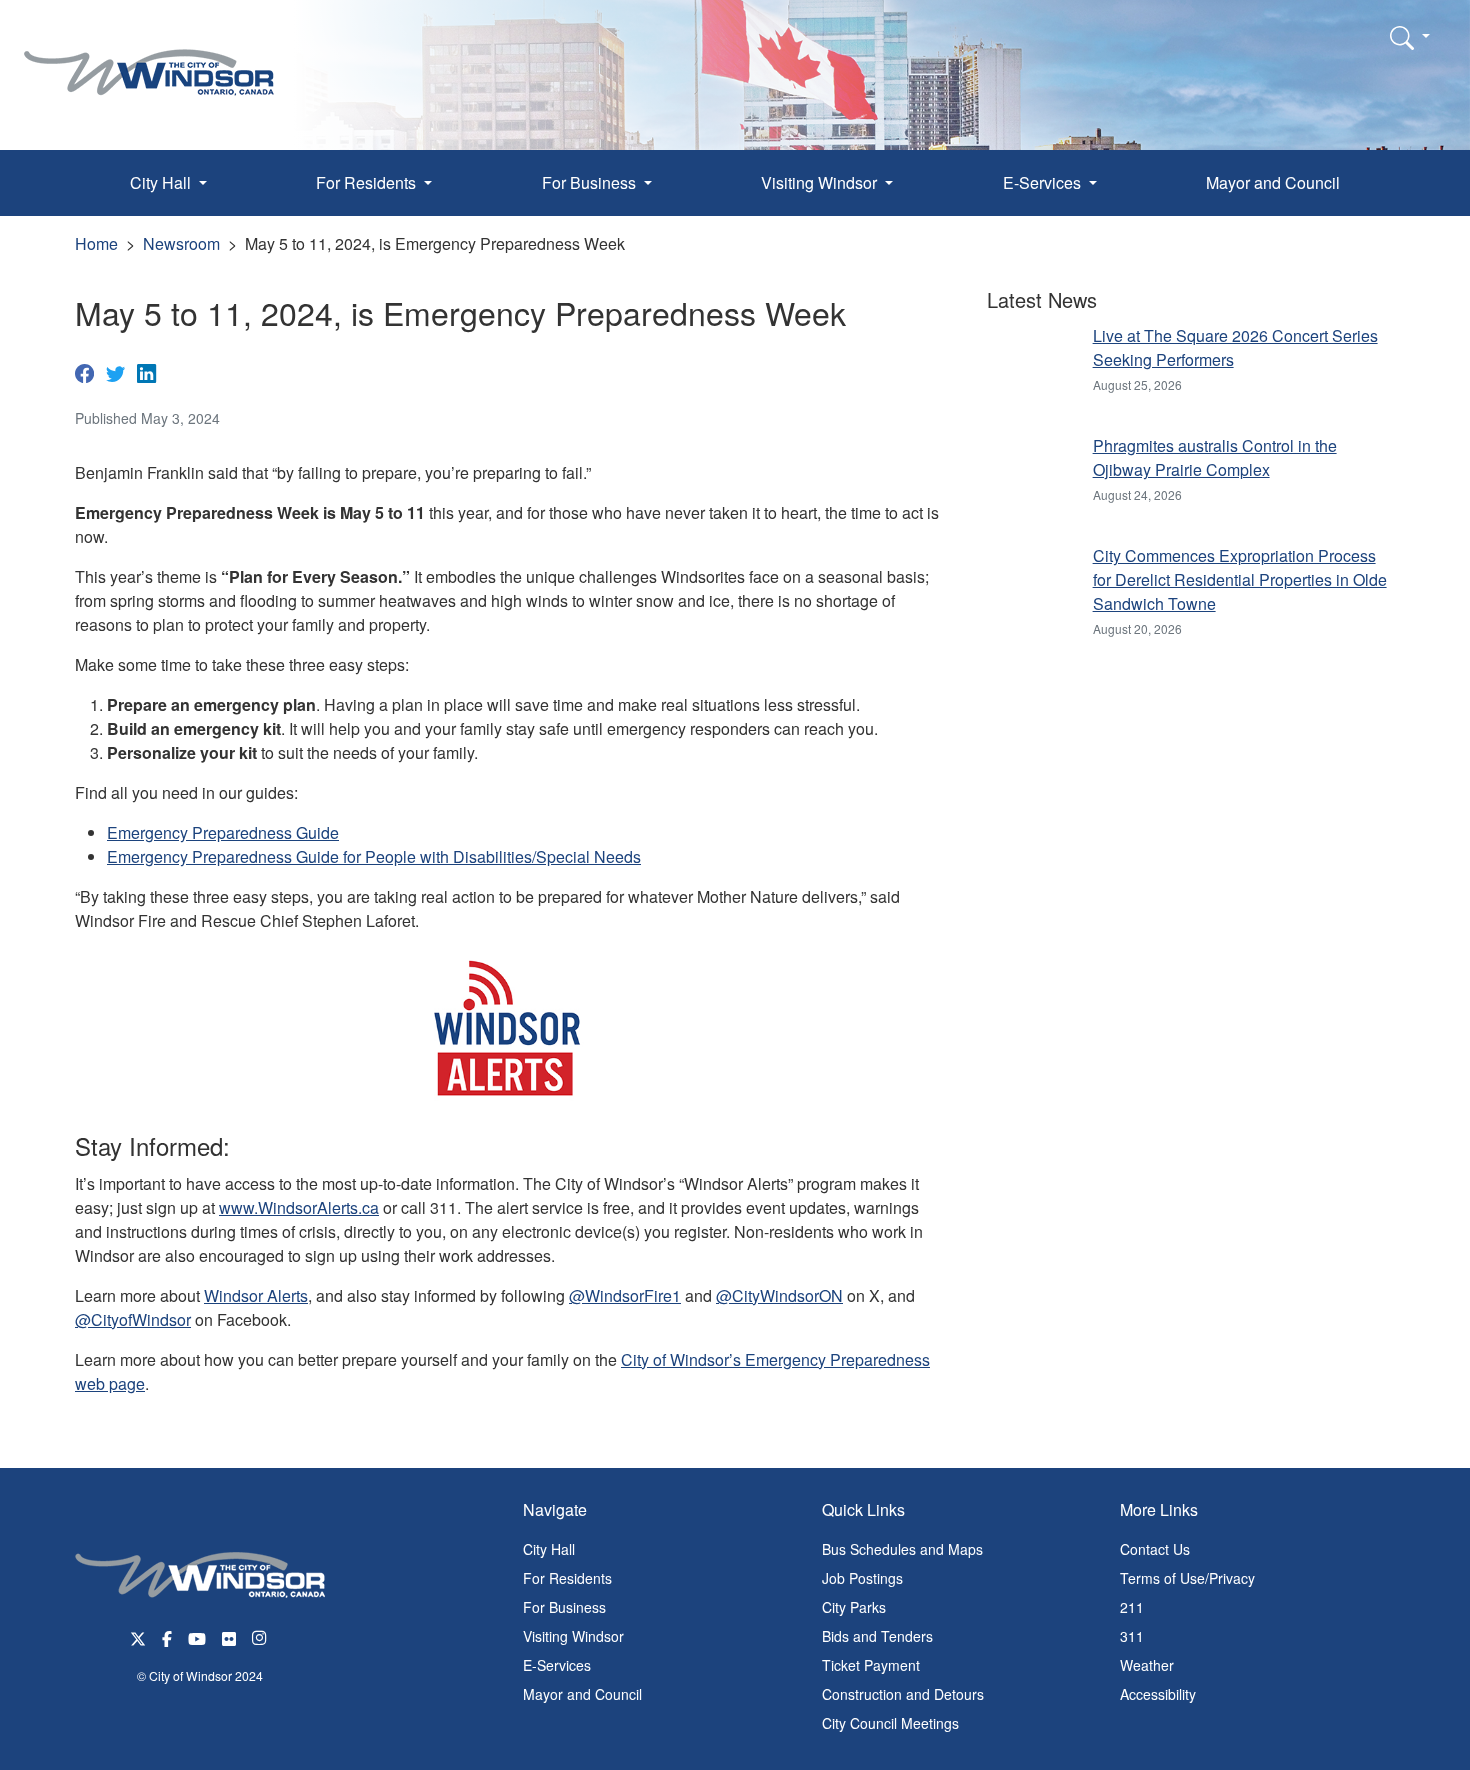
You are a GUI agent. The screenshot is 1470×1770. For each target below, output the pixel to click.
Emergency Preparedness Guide (223, 832)
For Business (564, 1607)
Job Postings (862, 1578)
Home (96, 243)
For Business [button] (591, 182)
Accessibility (1158, 1694)
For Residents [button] (368, 182)
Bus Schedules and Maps (902, 1549)
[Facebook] (84, 372)
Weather (1147, 1665)
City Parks (854, 1607)
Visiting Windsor (573, 1636)
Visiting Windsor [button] (821, 182)
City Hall (549, 1549)
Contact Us (1155, 1549)
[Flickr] (229, 1636)
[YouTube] (197, 1636)
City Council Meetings (890, 1723)
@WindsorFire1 (625, 1295)
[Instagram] (261, 1636)
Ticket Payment (871, 1665)
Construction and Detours (903, 1694)
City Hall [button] (162, 182)
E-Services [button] (1044, 182)
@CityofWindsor (133, 1319)
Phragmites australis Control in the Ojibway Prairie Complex (1215, 457)
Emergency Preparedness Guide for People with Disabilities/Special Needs (374, 856)
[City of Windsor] (149, 57)
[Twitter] (115, 372)
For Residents (567, 1578)
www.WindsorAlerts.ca (299, 1207)
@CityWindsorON (779, 1295)
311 (1132, 1636)
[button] (1410, 37)
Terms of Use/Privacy (1187, 1578)
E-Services (557, 1665)
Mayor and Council (1273, 182)
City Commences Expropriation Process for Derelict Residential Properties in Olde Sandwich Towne (1240, 579)
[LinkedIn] (146, 372)
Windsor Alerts (256, 1295)
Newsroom (181, 243)
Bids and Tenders (877, 1636)
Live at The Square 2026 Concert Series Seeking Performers (1235, 347)
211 (1132, 1607)
